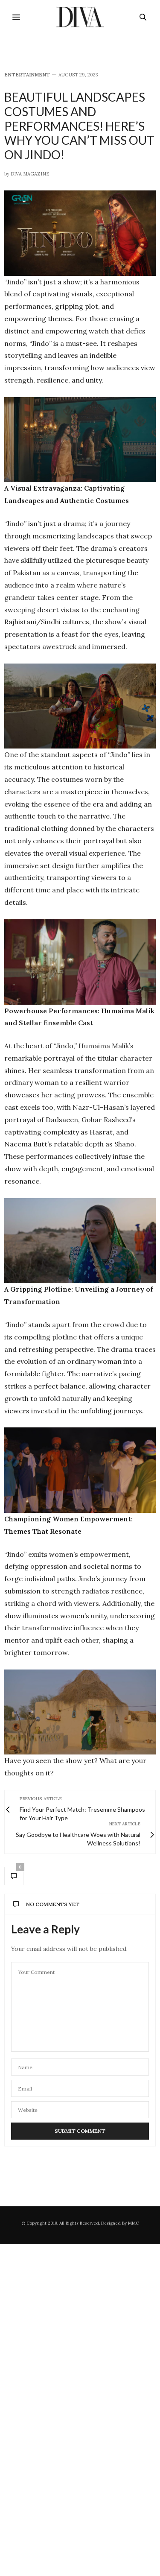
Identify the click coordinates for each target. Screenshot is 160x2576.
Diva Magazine (30, 174)
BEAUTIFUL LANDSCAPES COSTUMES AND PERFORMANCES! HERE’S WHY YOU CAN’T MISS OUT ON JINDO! (79, 126)
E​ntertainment (27, 75)
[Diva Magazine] (80, 17)
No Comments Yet (53, 1904)
